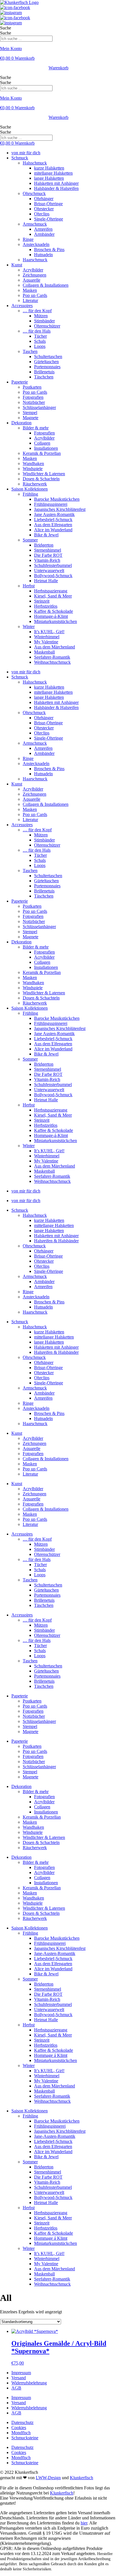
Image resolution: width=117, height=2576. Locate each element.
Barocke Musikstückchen (57, 499)
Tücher (40, 336)
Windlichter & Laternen (44, 474)
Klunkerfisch (82, 2478)
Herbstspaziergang (51, 591)
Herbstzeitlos (46, 606)
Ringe (28, 239)
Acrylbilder (33, 270)
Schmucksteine (25, 2438)
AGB (16, 2388)
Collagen (42, 443)
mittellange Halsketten (54, 1225)
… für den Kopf (37, 311)
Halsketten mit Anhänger (56, 183)
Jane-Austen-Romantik (55, 1953)
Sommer (30, 540)
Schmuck (20, 158)
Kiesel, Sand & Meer (53, 596)
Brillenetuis (44, 372)
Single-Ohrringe (49, 219)
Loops (40, 346)
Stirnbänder (44, 321)
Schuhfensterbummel (53, 565)
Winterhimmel (47, 637)
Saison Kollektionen (30, 489)
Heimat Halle (46, 581)
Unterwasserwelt (49, 570)
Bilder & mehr (36, 428)
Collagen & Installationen (46, 285)
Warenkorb (58, 68)
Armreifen (43, 229)
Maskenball (44, 652)
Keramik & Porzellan (42, 453)
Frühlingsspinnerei (51, 504)
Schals (40, 341)
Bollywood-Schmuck (53, 576)
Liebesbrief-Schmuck (53, 520)
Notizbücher (34, 402)
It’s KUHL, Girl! (49, 632)
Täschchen (44, 377)
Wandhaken (33, 463)
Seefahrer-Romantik (52, 657)
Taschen (30, 351)
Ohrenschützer (47, 326)
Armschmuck (35, 224)
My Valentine (46, 642)
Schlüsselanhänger (39, 407)
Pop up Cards (35, 295)
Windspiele (33, 469)
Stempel (30, 413)
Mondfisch (21, 2433)
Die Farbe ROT (48, 555)
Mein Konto (11, 49)
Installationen (46, 448)
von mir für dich (26, 153)
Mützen (41, 316)
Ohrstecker (44, 209)
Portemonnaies (47, 367)
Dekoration (21, 423)
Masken (30, 290)
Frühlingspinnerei (50, 1943)
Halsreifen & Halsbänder (56, 1241)
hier (84, 2523)
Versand (19, 2378)
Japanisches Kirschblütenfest (60, 509)
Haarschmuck (35, 260)
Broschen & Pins (49, 250)
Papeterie (20, 382)
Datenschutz (22, 2422)
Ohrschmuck (34, 193)
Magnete (31, 418)
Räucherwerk (35, 484)
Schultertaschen (48, 356)
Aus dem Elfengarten (53, 525)
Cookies (19, 2428)
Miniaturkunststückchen (56, 621)
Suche (6, 28)
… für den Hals (37, 331)
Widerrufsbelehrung (29, 2383)
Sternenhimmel (48, 550)
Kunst (17, 265)
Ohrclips (42, 214)
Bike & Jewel (46, 535)
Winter (29, 627)
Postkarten (32, 387)
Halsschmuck (35, 163)
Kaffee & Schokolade (54, 611)
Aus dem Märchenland (55, 647)
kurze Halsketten (49, 168)
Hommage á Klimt (51, 2055)
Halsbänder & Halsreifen (56, 188)
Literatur (30, 300)
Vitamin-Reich (47, 560)
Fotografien (33, 397)
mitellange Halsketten (53, 173)
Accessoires (22, 306)
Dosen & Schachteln (41, 479)
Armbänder (44, 234)
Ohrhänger (44, 199)
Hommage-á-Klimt (51, 616)
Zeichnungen (35, 275)
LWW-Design (48, 2478)
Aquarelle (32, 280)
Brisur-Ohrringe (48, 204)
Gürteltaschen (46, 362)
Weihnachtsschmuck (52, 662)
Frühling (30, 494)
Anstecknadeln (36, 244)
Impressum (21, 2373)
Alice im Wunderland (53, 530)
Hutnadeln (43, 255)
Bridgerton (44, 545)
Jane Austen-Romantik (54, 514)
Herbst (29, 586)
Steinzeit (42, 601)
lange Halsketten (49, 178)
